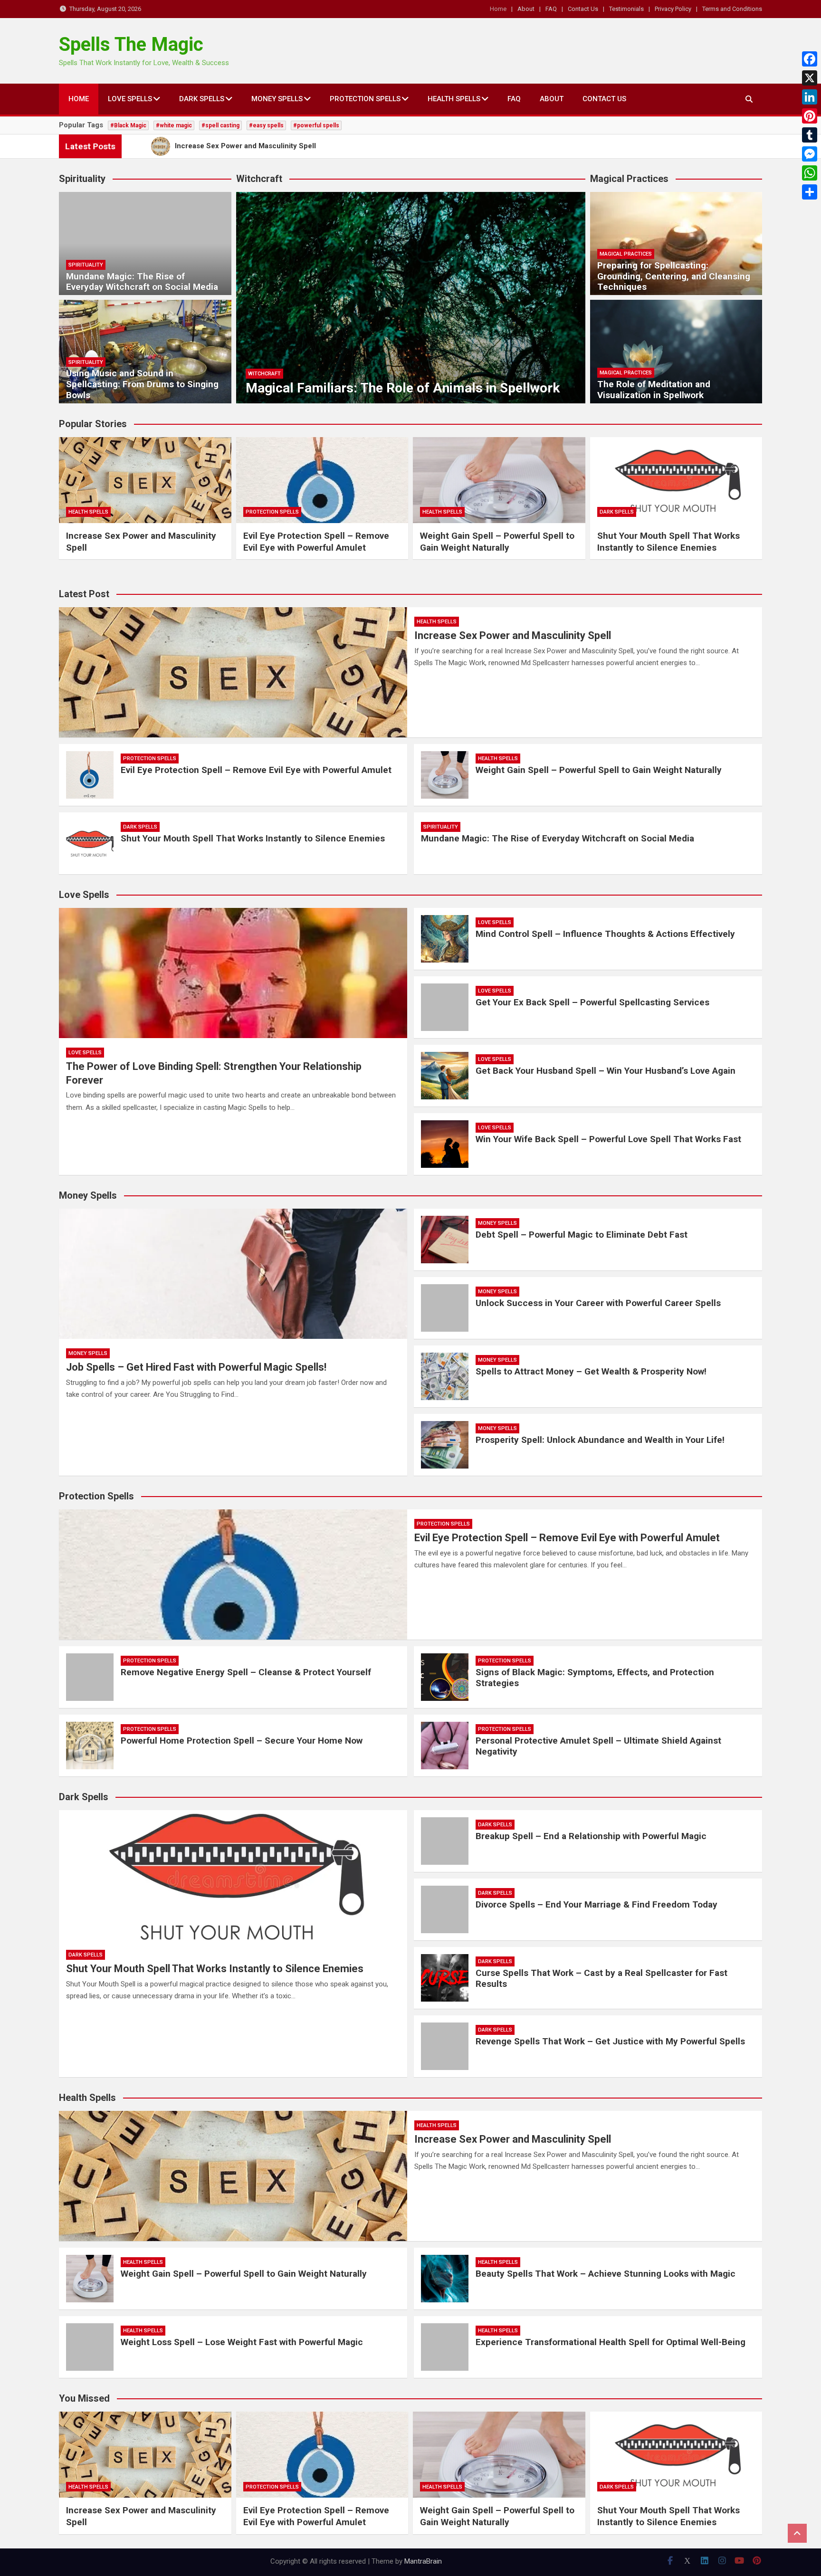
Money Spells (277, 99)
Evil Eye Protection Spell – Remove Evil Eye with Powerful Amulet (316, 542)
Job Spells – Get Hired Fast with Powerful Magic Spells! (196, 1367)
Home (498, 9)
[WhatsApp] (810, 173)
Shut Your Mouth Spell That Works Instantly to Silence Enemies (668, 542)
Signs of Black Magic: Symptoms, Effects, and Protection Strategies (595, 1678)
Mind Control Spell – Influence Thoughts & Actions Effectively (605, 934)
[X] (810, 78)
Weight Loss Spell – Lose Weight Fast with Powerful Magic (242, 2342)
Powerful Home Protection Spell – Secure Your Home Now (242, 1741)
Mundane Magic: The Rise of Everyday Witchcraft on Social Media (142, 282)
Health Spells (454, 99)
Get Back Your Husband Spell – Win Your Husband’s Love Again (606, 1071)
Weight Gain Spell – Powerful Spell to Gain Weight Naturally (497, 542)
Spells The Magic (131, 44)
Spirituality (86, 265)
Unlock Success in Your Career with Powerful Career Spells (598, 1303)
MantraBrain (423, 2561)
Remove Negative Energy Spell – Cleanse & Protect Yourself (246, 1672)
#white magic (174, 125)
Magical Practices (626, 254)
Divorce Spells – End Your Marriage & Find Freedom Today (597, 1904)
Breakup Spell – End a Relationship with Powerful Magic (591, 1836)
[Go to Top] (797, 2533)
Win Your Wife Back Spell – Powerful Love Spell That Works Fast (608, 1139)
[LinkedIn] (810, 97)
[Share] (810, 192)
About (526, 9)
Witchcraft (264, 374)
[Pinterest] (810, 116)
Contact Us (583, 9)
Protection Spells (365, 99)
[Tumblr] (810, 135)
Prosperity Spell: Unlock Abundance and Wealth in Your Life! (600, 1440)
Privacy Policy (673, 9)
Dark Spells (202, 99)
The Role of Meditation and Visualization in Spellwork (654, 390)
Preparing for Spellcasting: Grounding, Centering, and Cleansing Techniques (674, 276)
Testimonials (626, 9)
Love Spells (130, 99)
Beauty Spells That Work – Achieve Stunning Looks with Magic (606, 2274)
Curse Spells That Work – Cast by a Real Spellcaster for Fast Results (601, 1978)
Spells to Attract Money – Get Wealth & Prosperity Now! (591, 1371)
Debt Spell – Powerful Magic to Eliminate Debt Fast (582, 1235)
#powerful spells (316, 125)
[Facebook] (810, 59)
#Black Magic (128, 125)
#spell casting (220, 125)
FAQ (551, 9)
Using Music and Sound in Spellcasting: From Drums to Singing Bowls (142, 384)
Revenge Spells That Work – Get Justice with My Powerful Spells (610, 2041)
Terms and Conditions (732, 9)
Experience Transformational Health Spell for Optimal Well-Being (611, 2342)
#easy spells (266, 125)
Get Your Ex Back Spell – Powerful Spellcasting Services (592, 1002)
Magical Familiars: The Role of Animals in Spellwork (403, 388)
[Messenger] (810, 154)
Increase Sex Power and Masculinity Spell (513, 635)
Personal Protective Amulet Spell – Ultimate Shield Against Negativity (598, 1746)
